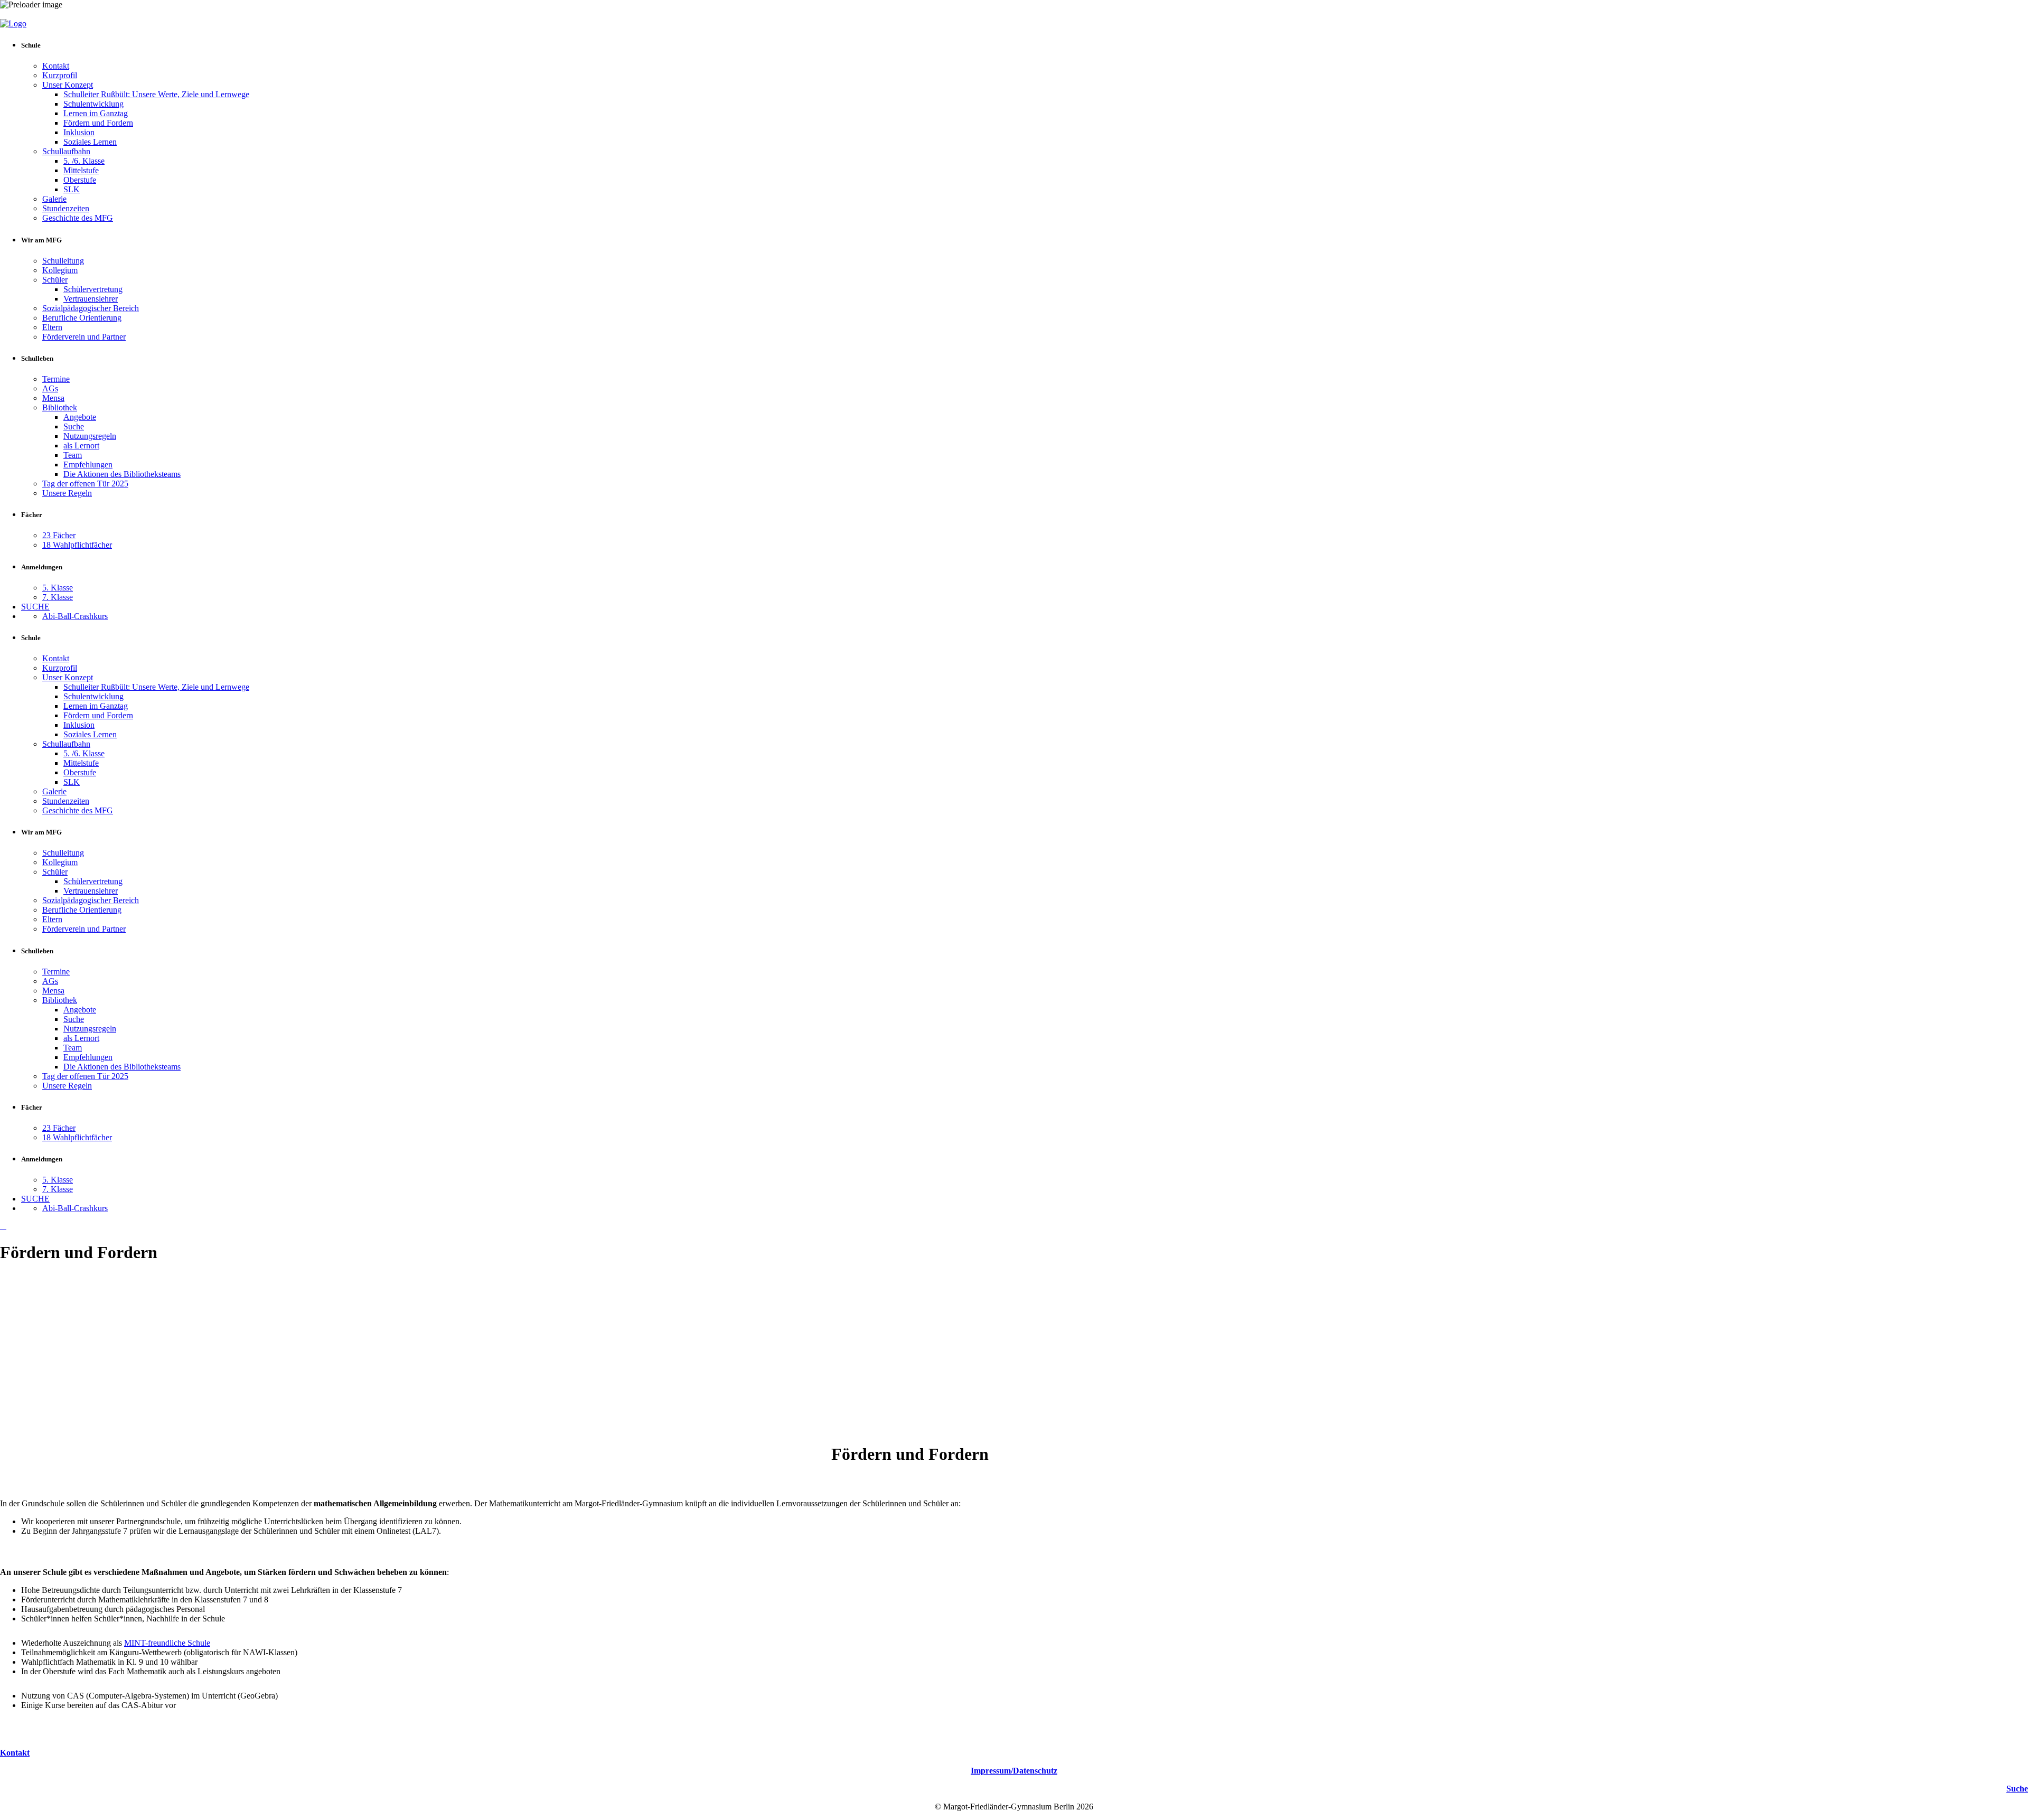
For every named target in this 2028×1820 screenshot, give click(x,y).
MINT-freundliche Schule (167, 1643)
